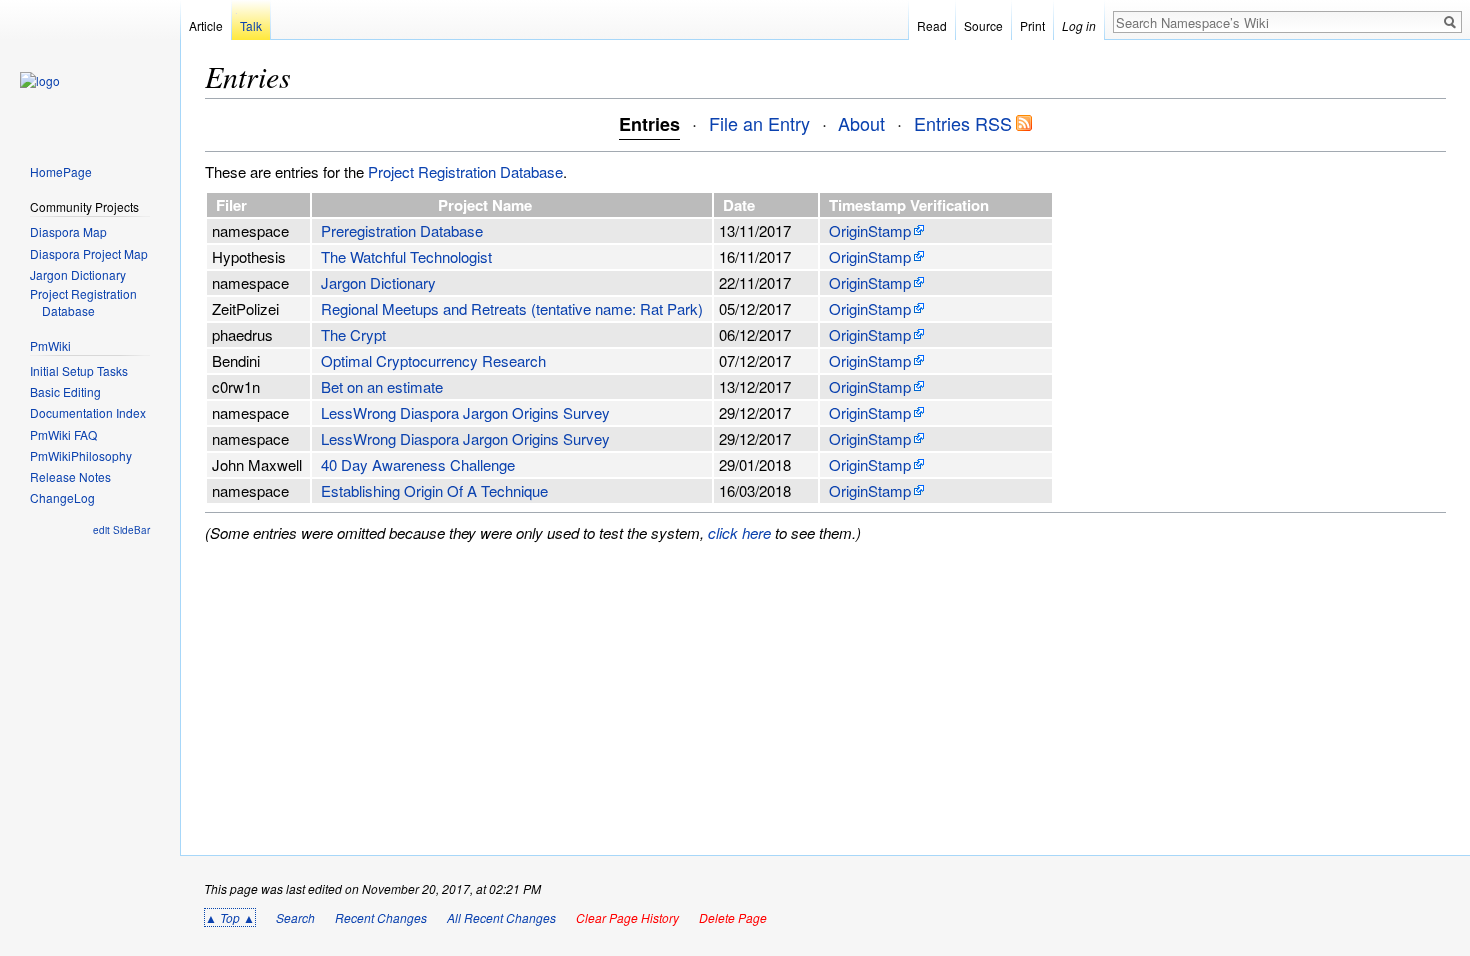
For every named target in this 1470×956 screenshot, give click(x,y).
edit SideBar (121, 530)
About (861, 123)
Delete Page (733, 917)
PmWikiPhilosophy (81, 456)
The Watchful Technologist (406, 256)
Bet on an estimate (382, 386)
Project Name (487, 205)
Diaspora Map (68, 232)
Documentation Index (88, 413)
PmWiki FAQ (63, 435)
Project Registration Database (465, 171)
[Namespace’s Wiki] (40, 80)
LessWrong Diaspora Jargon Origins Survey (465, 412)
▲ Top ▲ (230, 917)
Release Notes (70, 477)
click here (739, 532)
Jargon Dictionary (378, 282)
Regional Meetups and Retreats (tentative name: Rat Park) (512, 308)
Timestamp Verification (911, 205)
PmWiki (50, 345)
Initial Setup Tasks (79, 371)
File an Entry (759, 123)
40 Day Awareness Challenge (418, 464)
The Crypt (353, 334)
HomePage (61, 172)
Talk (251, 25)
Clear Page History (627, 917)
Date (741, 205)
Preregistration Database (402, 230)
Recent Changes (381, 917)
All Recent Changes (501, 917)
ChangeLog (62, 498)
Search (295, 917)
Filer (233, 205)
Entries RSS (963, 123)
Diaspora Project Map (89, 254)
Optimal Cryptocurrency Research (433, 360)
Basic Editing (65, 392)
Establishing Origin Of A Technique (434, 490)
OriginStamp (870, 230)
